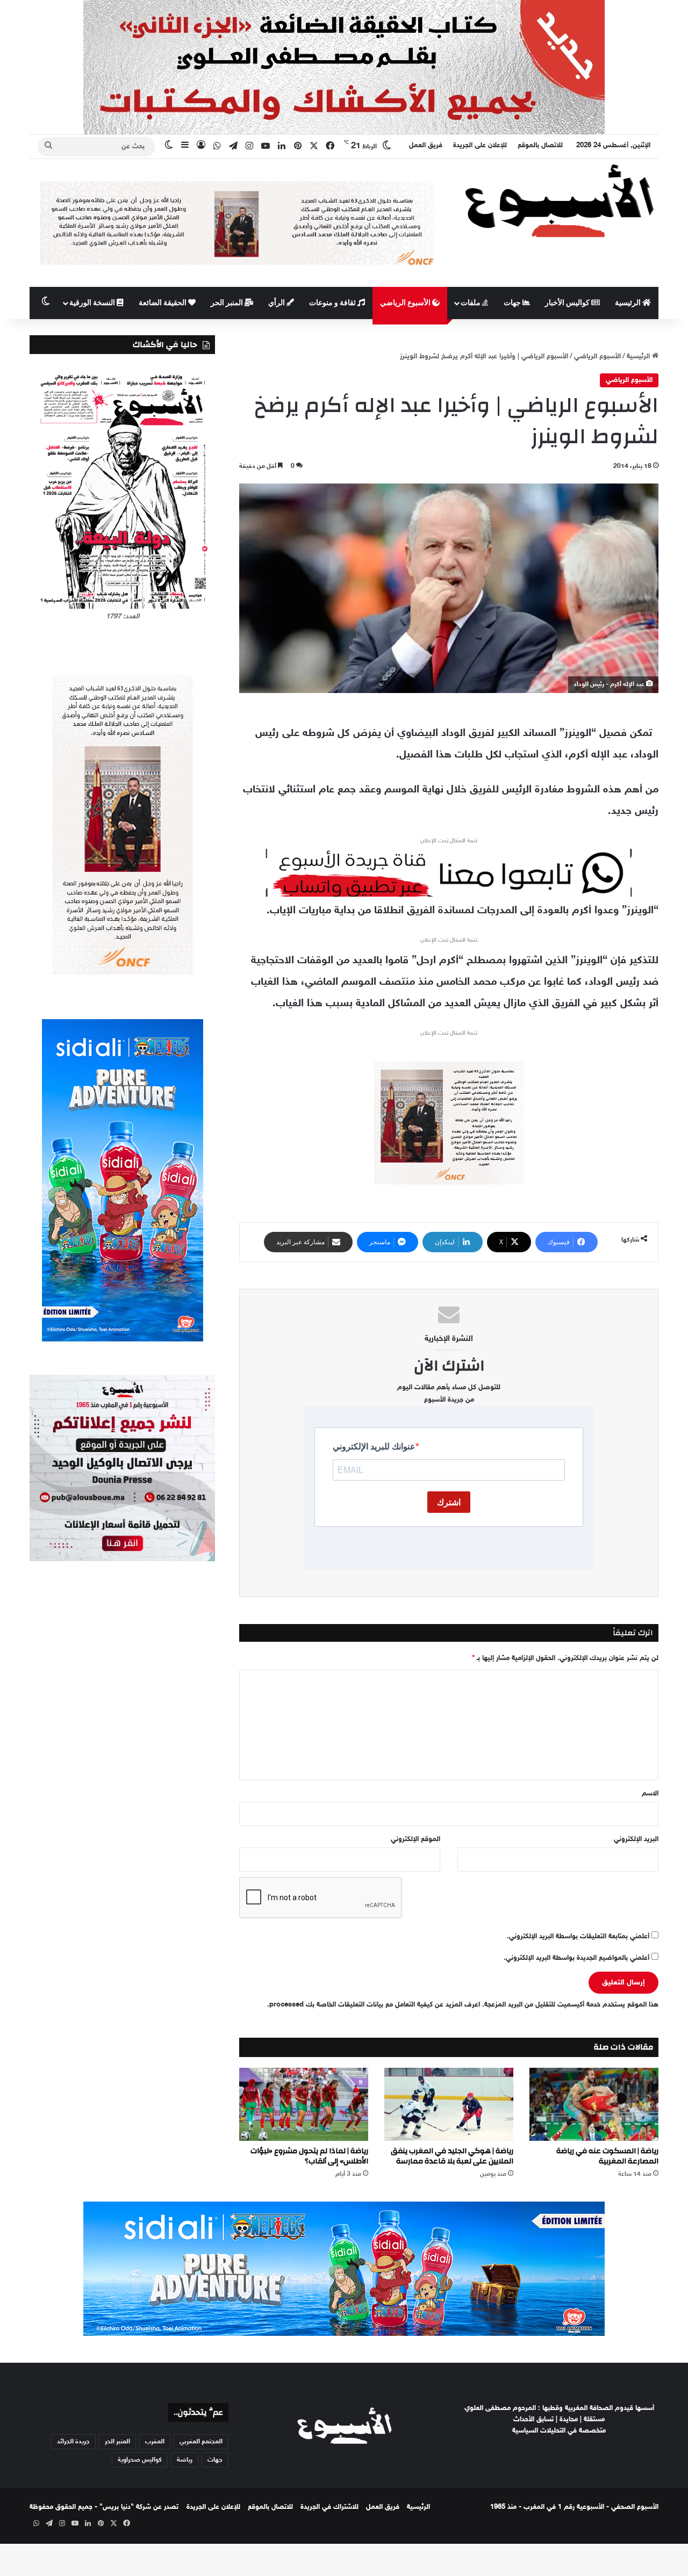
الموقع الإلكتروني (415, 1839)
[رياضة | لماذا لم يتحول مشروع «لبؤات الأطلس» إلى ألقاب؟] (304, 2104)
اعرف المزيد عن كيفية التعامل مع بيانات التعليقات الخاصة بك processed (375, 2005)
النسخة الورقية (93, 303)
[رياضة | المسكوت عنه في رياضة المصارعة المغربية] (594, 2104)
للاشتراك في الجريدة (329, 2507)
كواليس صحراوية (140, 2460)
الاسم (650, 1794)
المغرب (155, 2442)
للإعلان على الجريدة (480, 146)
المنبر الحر (228, 303)
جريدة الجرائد (73, 2442)
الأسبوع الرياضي (406, 303)
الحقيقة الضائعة (163, 303)
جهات (513, 303)
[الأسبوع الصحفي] (559, 200)
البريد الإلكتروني (636, 1839)
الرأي (277, 303)
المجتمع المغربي (201, 2442)
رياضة (185, 2460)
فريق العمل (426, 146)
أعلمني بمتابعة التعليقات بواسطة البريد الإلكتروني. (578, 1937)
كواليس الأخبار (568, 303)
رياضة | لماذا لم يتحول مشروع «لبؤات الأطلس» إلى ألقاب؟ (309, 2156)
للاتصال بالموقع (540, 146)
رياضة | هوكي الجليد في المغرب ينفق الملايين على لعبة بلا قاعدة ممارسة (452, 2156)
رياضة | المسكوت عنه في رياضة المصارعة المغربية (607, 2156)
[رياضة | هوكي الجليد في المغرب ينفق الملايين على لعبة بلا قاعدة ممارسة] (449, 2104)
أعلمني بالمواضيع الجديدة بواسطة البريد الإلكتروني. (576, 1958)
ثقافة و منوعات (333, 303)
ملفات (471, 303)
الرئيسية (629, 303)
